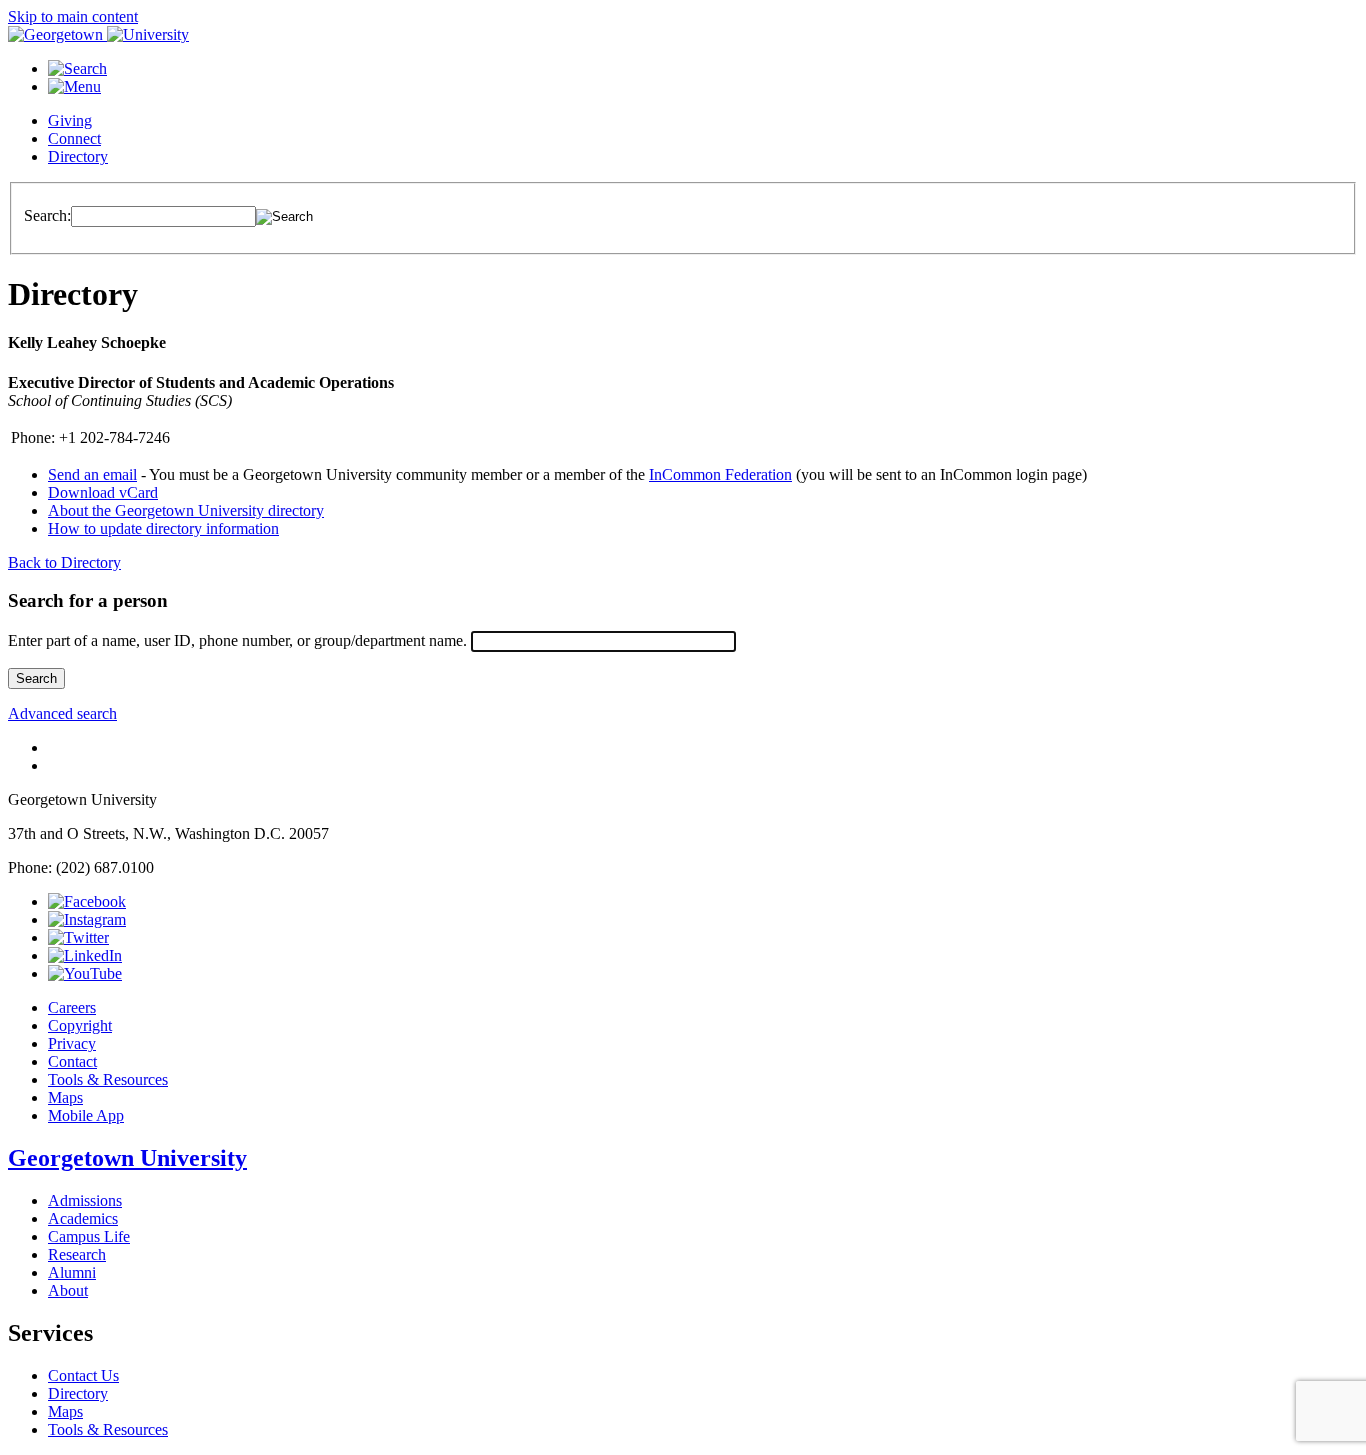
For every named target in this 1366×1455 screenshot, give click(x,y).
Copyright (80, 1025)
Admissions (85, 1200)
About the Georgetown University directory (186, 510)
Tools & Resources (108, 1079)
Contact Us (83, 1375)
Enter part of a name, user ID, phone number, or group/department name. (237, 640)
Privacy (72, 1043)
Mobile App (86, 1115)
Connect (74, 138)
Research (77, 1254)
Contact (72, 1061)
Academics (83, 1218)
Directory (78, 156)
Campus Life (89, 1236)
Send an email (92, 474)
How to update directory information (163, 528)
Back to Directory (64, 562)
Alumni (72, 1272)
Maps (65, 1097)
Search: (47, 215)
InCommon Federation (720, 474)
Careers (72, 1007)
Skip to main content (73, 16)
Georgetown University (127, 1158)
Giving (70, 120)
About (68, 1290)
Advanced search (62, 713)
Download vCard (103, 492)
